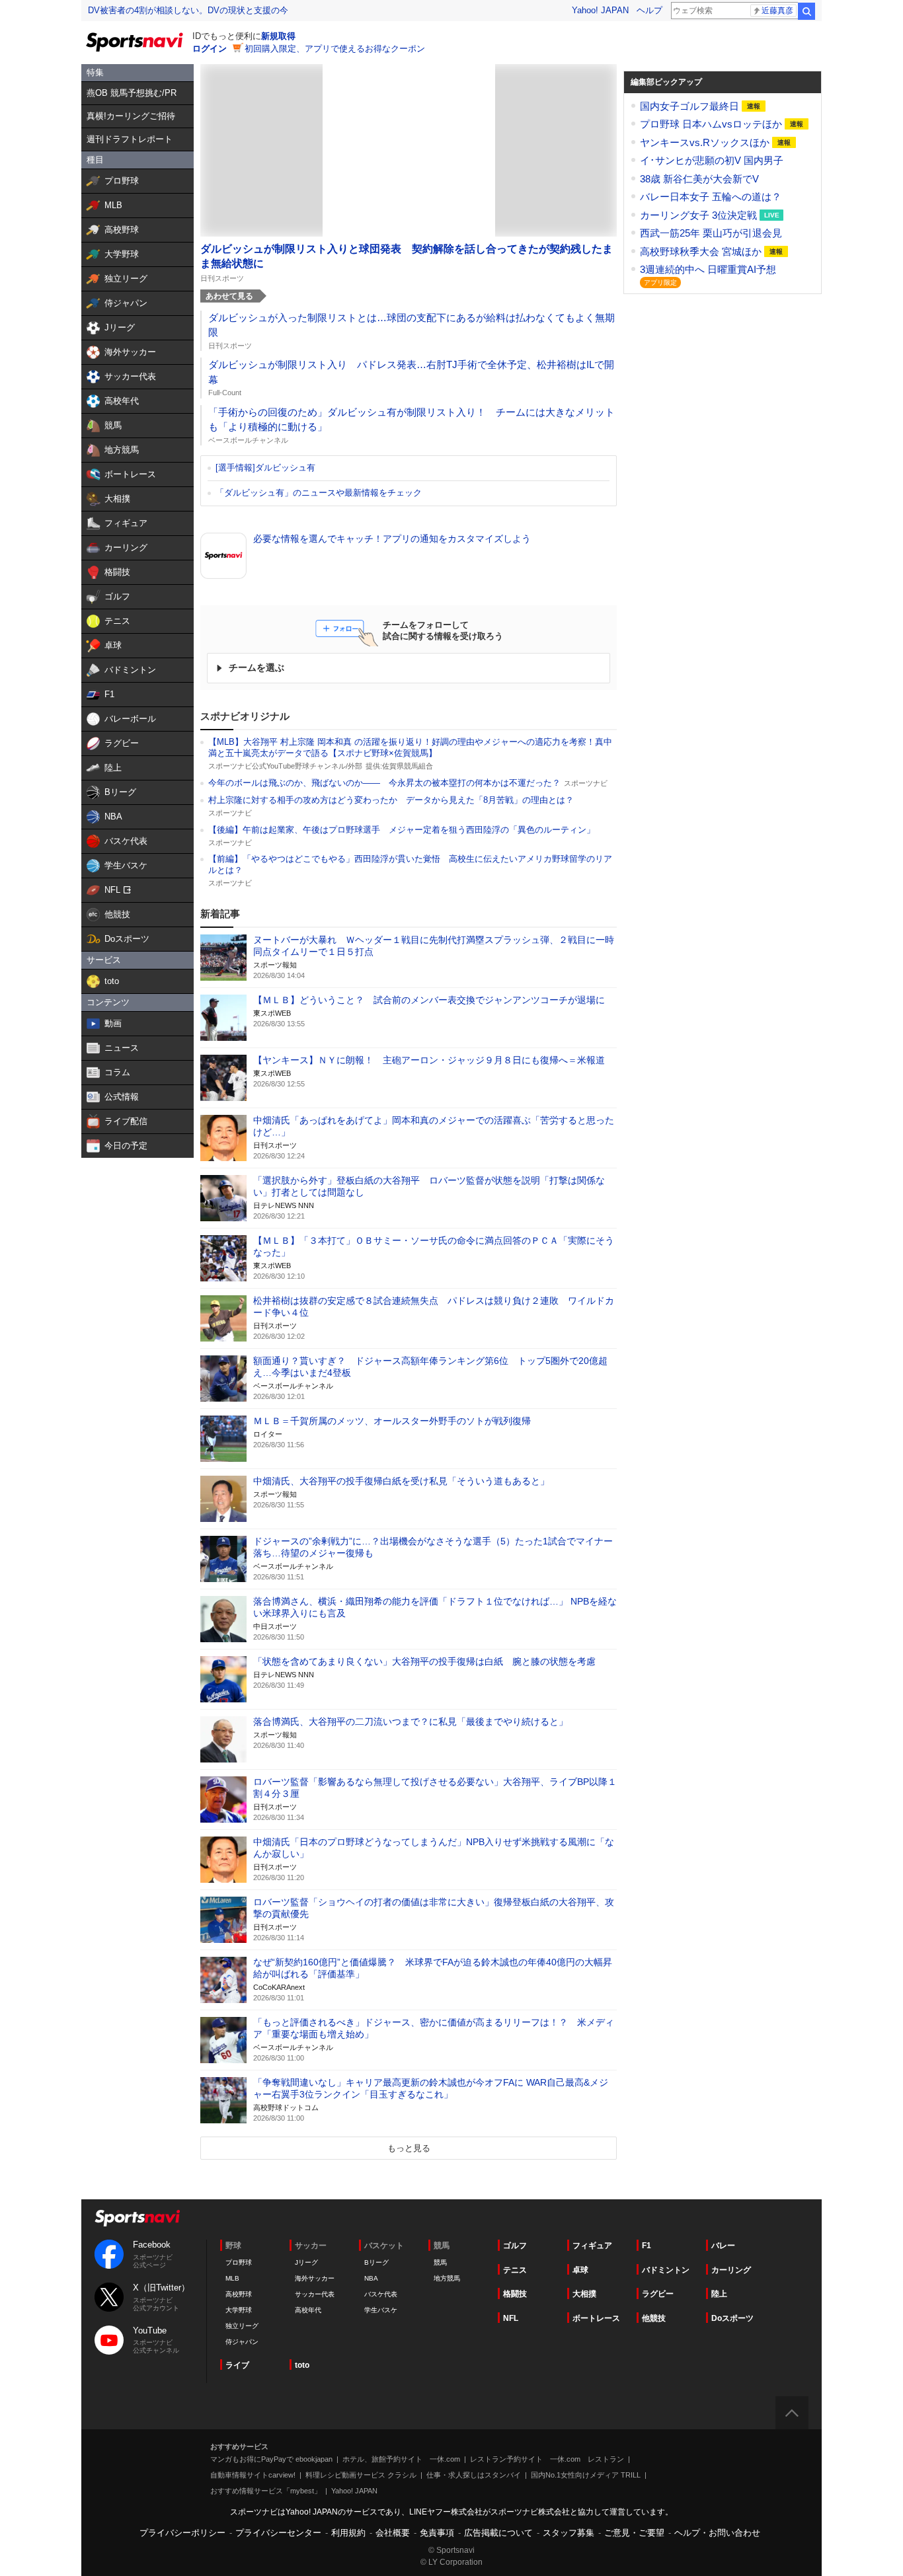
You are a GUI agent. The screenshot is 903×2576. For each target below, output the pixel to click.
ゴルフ (515, 2246)
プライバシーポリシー (182, 2533)
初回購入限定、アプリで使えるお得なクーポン (335, 49)
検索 (806, 11)
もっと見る (409, 2148)
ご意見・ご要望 (634, 2533)
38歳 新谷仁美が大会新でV (699, 179)
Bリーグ (376, 2262)
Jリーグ (306, 2262)
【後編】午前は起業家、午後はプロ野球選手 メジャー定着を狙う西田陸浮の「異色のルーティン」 (402, 830)
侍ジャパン (242, 2342)
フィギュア (592, 2246)
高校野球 (239, 2294)
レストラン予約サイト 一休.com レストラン (547, 2459)
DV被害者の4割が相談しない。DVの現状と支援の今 (188, 10)
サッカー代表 (315, 2294)
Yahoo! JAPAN (600, 10)
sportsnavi (137, 2218)
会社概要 (393, 2533)
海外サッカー (315, 2278)
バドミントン (666, 2270)
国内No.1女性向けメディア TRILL (586, 2475)
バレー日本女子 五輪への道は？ (711, 197)
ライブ (237, 2365)
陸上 (719, 2294)
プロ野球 (239, 2262)
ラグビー (658, 2294)
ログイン (210, 49)
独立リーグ (242, 2326)
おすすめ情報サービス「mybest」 (266, 2491)
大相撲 (584, 2294)
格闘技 (515, 2294)
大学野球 (239, 2310)
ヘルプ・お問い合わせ (717, 2533)
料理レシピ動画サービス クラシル (361, 2475)
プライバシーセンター (278, 2533)
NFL (511, 2318)
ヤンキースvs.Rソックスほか (706, 142)
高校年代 (308, 2310)
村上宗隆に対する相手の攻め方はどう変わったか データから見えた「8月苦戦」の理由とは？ (391, 800)
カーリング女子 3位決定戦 (700, 215)
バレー (723, 2246)
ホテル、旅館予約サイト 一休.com (401, 2459)
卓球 (580, 2270)
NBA (371, 2278)
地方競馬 (447, 2278)
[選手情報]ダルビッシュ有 (265, 468)
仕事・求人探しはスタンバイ (474, 2475)
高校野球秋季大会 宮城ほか (702, 251)
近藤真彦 (777, 11)
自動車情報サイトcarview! (253, 2475)
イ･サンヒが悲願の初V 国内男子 (712, 160)
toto (302, 2365)
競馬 (440, 2262)
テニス (515, 2270)
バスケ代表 (381, 2294)
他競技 (654, 2318)
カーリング (731, 2270)
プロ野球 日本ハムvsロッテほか (712, 124)
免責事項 (437, 2533)
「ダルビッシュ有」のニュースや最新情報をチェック (319, 493)
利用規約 (348, 2533)
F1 (647, 2246)
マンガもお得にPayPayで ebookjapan (271, 2459)
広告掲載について (498, 2533)
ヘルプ (649, 10)
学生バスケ (381, 2310)
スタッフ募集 (569, 2533)
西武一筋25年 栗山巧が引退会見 (711, 233)
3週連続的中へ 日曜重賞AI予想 (708, 269)
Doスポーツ (732, 2318)
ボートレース (596, 2318)
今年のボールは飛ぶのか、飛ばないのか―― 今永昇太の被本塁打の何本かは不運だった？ (384, 783)
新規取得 (278, 36)
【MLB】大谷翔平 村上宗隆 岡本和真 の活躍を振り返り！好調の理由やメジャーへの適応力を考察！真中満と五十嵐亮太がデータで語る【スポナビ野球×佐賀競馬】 (410, 747)
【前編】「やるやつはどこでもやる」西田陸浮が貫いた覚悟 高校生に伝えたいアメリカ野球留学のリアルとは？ (410, 864)
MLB (232, 2278)
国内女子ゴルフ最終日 (691, 106)
